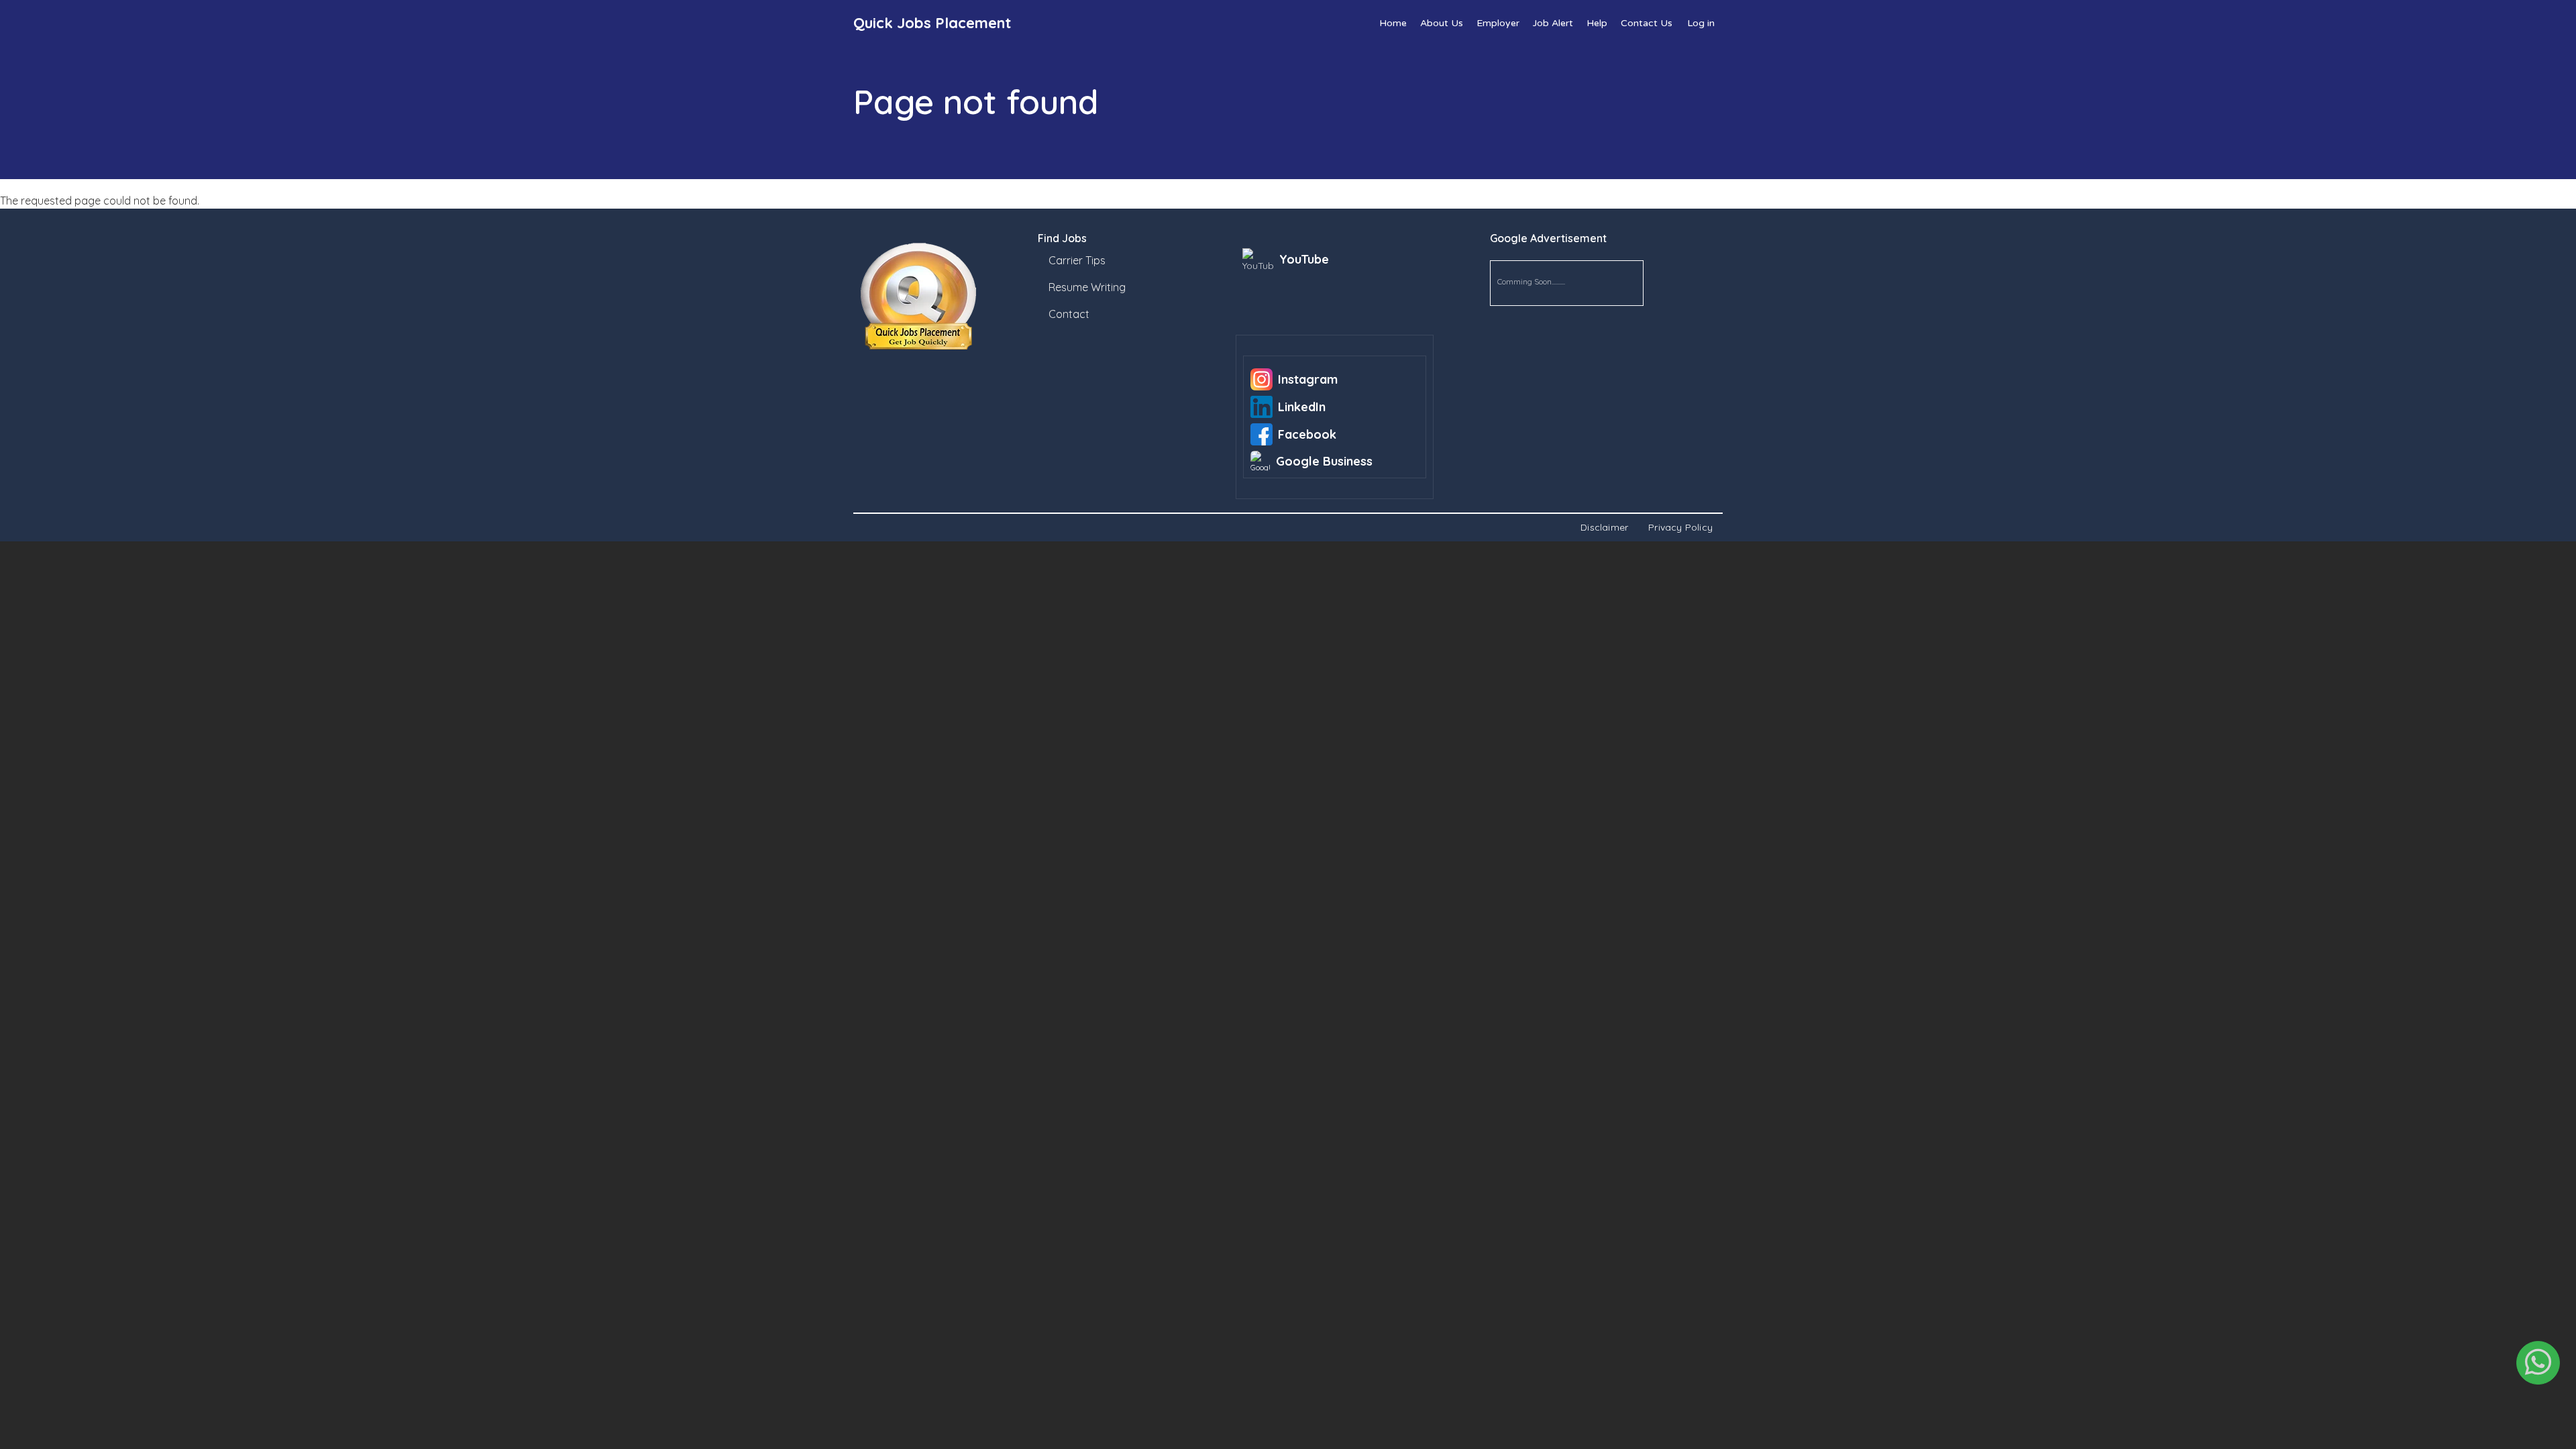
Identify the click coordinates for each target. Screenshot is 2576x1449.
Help (1597, 23)
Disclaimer (1604, 527)
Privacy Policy (1680, 527)
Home (1393, 23)
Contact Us (1647, 23)
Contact (1069, 314)
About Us (1442, 23)
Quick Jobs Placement (932, 23)
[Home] (947, 297)
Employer (1498, 23)
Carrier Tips (1077, 260)
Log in (1701, 23)
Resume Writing (1087, 287)
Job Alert (1553, 23)
